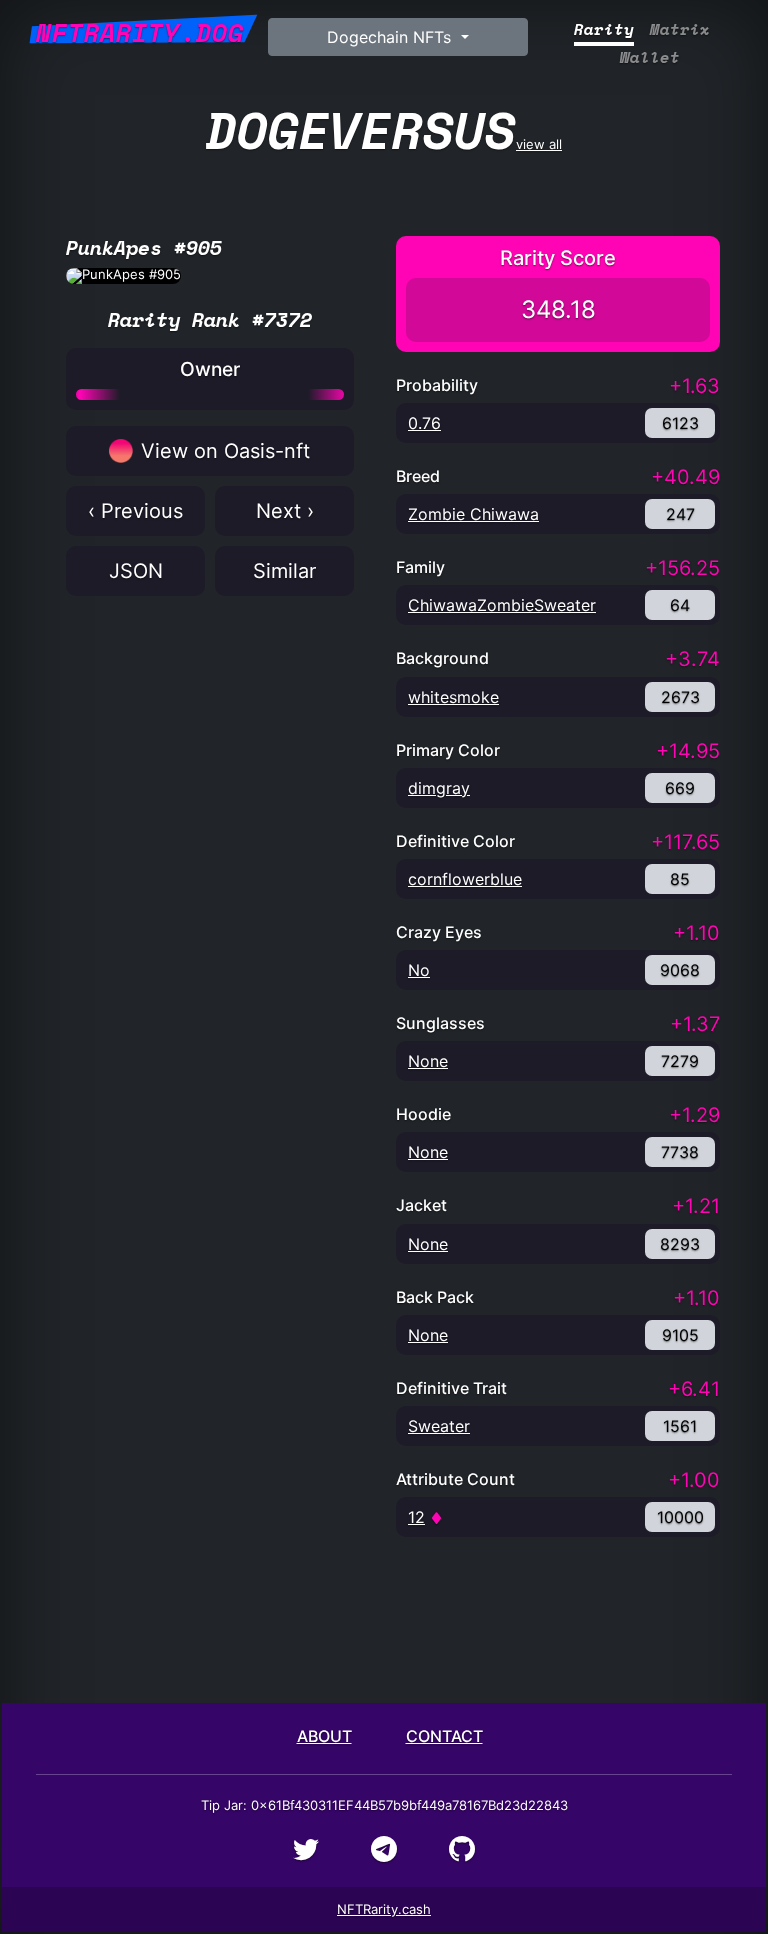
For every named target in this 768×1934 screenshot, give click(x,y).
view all (384, 129)
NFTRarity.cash (384, 1909)
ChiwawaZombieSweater (502, 605)
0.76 (424, 423)
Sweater (439, 1426)
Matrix (680, 29)
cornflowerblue (465, 879)
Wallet (650, 57)
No (419, 970)
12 (416, 1517)
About (324, 1736)
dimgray (439, 788)
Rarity (604, 29)
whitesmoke (453, 697)
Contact (444, 1736)
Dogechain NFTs (391, 37)
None (428, 1061)
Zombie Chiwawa (473, 514)
